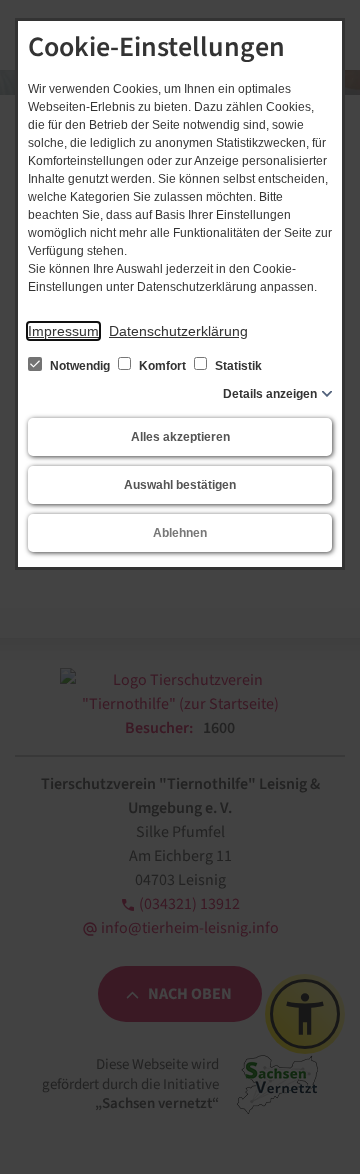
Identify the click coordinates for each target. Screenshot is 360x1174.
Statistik (237, 366)
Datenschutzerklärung (178, 331)
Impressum (63, 331)
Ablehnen (180, 533)
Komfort (162, 366)
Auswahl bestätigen (180, 485)
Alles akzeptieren (180, 437)
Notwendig (80, 366)
